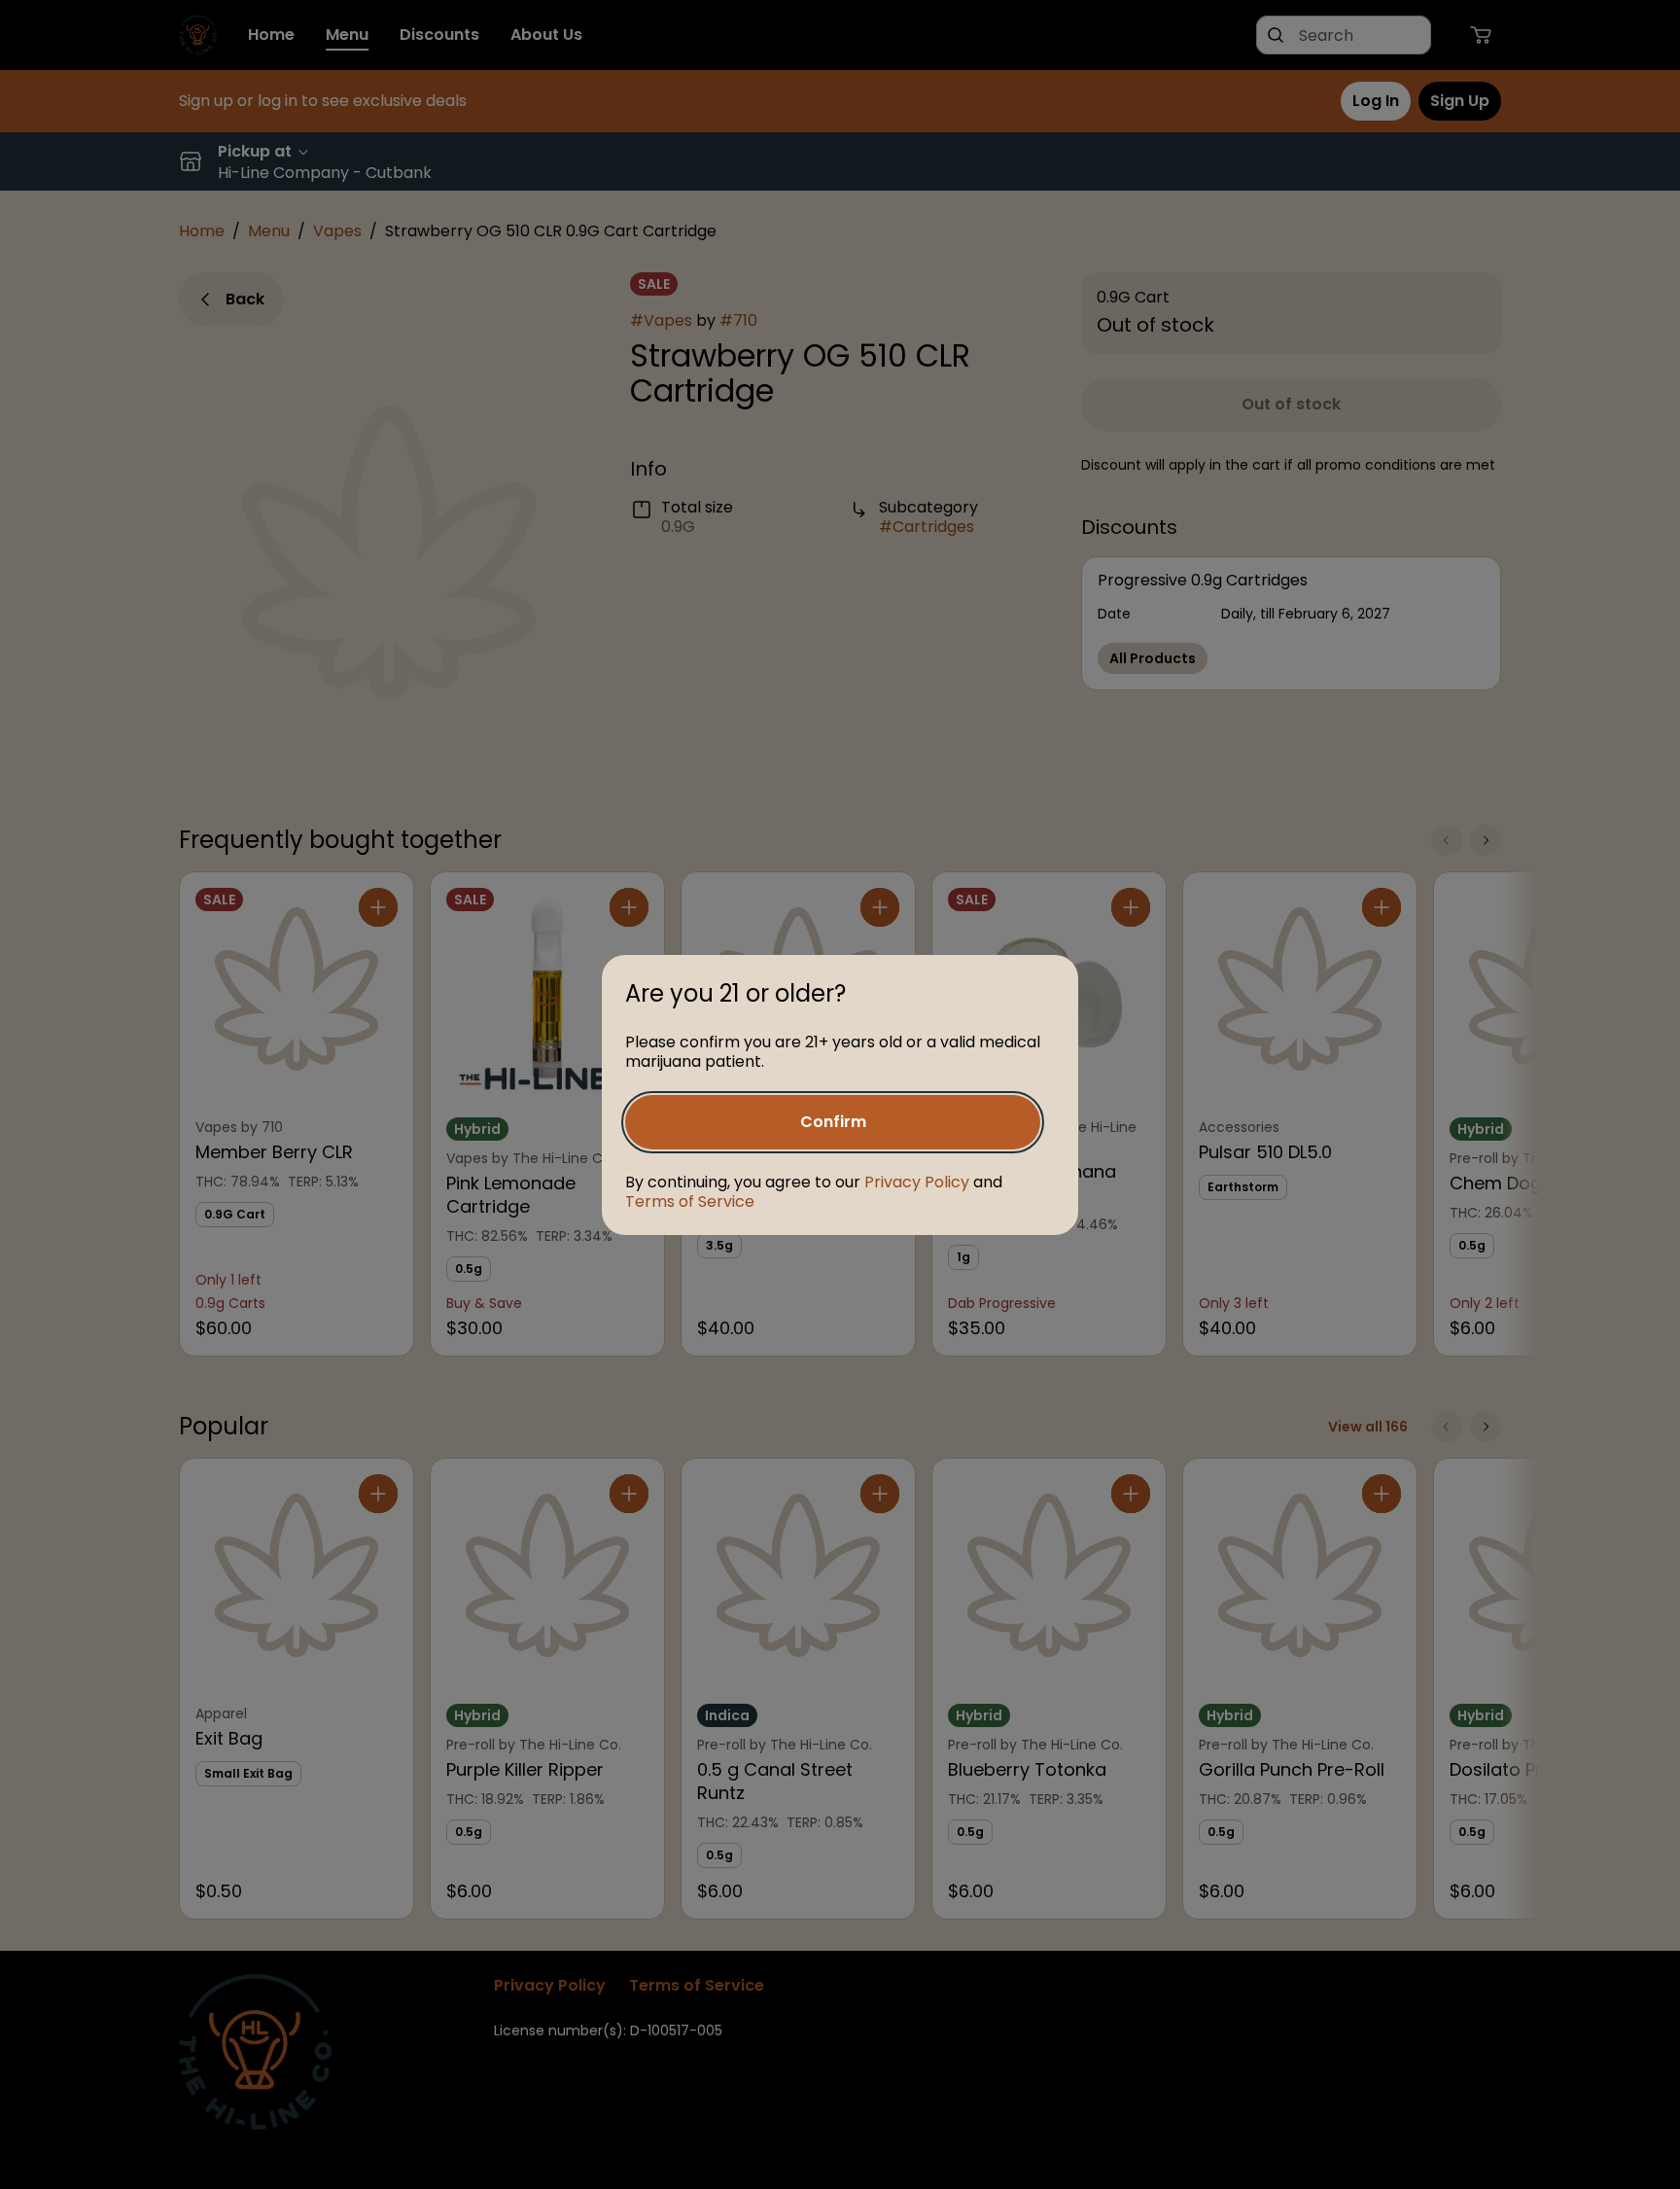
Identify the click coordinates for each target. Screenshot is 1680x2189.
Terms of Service (690, 1201)
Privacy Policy (917, 1182)
